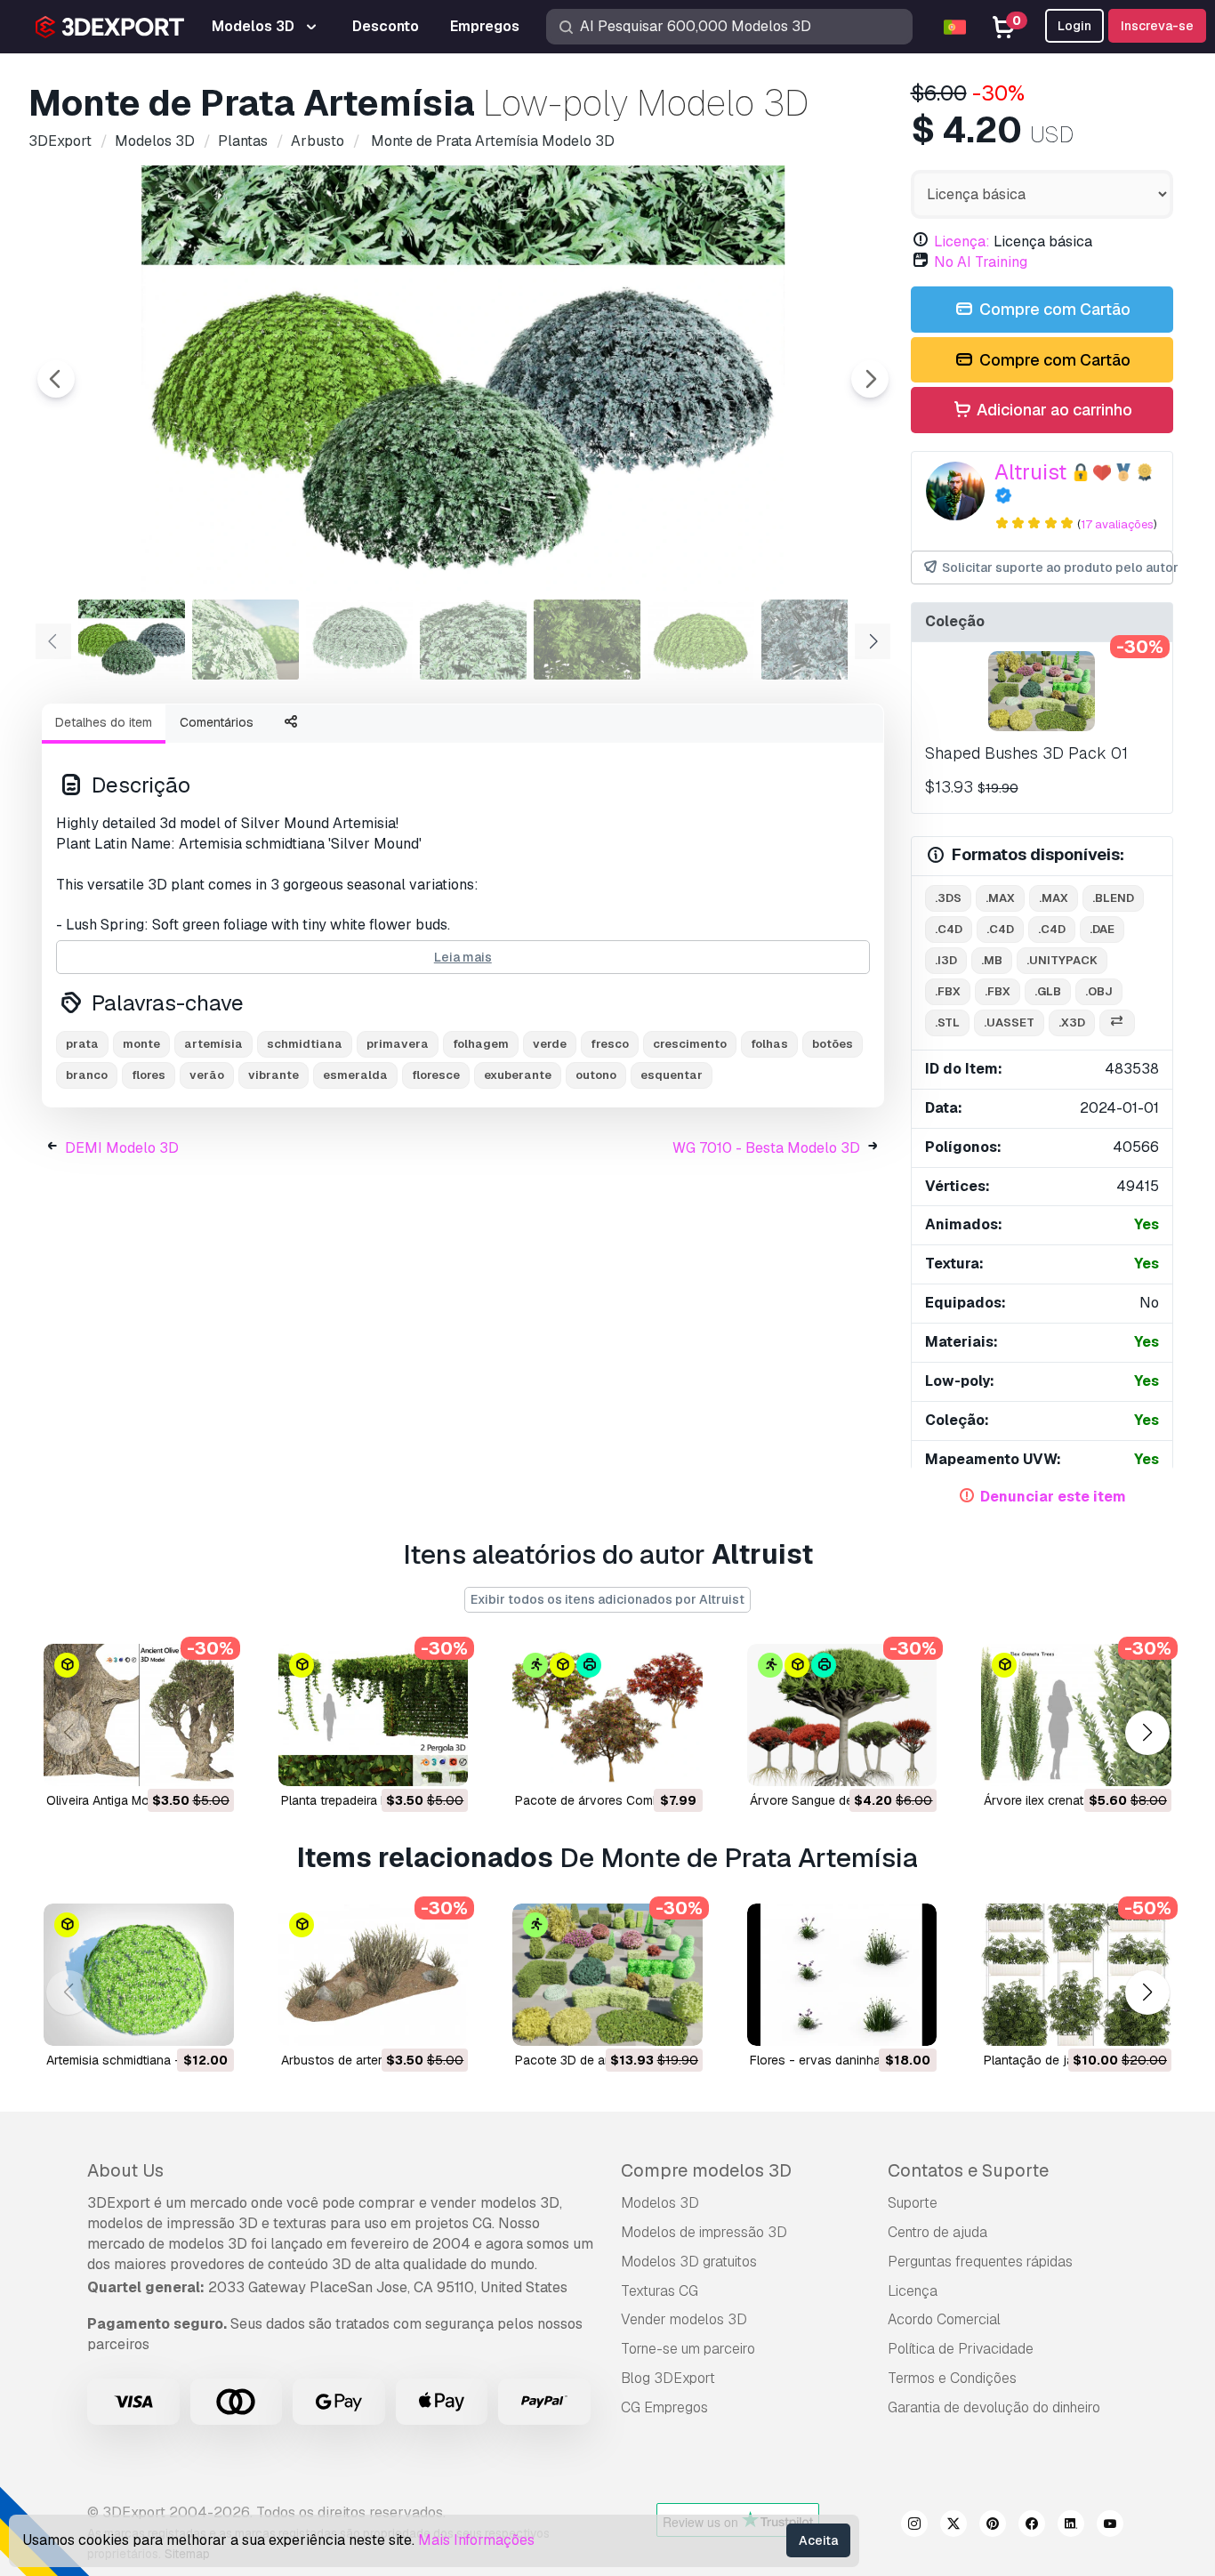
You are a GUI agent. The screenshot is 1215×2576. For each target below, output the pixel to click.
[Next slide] (870, 379)
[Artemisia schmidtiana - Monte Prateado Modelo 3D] (139, 1975)
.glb (1048, 991)
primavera (398, 1044)
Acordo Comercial (944, 2319)
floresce (436, 1075)
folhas (769, 1044)
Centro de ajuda (937, 2232)
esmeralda (355, 1075)
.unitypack (1062, 960)
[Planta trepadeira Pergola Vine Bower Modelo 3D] (374, 1715)
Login (1074, 26)
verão (207, 1075)
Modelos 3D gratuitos (689, 2262)
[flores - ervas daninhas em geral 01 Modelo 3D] (842, 1975)
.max (1000, 898)
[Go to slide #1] (132, 640)
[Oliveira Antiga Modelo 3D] (139, 1715)
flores (149, 1075)
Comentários (217, 722)
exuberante (518, 1075)
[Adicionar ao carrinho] (172, 1761)
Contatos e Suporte (968, 2170)
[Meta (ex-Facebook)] (1032, 2526)
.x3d (1072, 1022)
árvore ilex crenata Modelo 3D (1070, 1800)
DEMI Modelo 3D (122, 1148)
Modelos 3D (660, 2203)
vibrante (274, 1075)
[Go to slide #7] (815, 640)
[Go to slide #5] (587, 640)
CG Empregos (664, 2407)
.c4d (949, 929)
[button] (1147, 1732)
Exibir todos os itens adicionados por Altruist (607, 1599)
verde (550, 1044)
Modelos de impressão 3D (704, 2232)
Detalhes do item (104, 722)
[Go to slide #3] (359, 640)
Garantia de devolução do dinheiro (994, 2407)
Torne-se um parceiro (688, 2349)
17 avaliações (1117, 524)
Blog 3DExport (668, 2378)
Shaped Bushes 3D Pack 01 (1026, 753)
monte (141, 1044)
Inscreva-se (1157, 26)
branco (87, 1075)
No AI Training (981, 262)
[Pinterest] (993, 2526)
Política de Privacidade (961, 2349)
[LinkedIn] (1071, 2526)
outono (596, 1075)
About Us (125, 2170)
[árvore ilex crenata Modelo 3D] (1076, 1715)
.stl (947, 1022)
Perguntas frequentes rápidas (980, 2262)
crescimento (690, 1044)
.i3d (946, 960)
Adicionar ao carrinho (1053, 410)
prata (82, 1044)
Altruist (1030, 472)
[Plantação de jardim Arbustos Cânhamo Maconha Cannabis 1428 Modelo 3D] (1076, 1975)
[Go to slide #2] (245, 640)
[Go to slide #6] (701, 640)
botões (833, 1044)
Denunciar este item (1053, 1497)
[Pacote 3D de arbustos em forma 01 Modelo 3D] (607, 1975)
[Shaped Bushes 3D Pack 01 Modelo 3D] (1042, 691)
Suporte (913, 2203)
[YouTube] (1110, 2526)
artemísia (213, 1044)
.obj (1099, 991)
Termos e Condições (952, 2378)
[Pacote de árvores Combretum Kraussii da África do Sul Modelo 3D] (607, 1715)
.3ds (948, 898)
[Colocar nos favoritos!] (208, 1761)
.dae (1102, 929)
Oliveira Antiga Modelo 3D (120, 1800)
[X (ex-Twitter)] (953, 2526)
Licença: (962, 241)
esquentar (672, 1075)
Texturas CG (660, 2291)
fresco (610, 1044)
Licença (913, 2291)
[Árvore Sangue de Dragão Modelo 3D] (842, 1715)
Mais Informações (476, 2540)
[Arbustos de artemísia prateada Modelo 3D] (374, 1975)
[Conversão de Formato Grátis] (1117, 1023)
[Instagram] (914, 2526)
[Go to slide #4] (473, 640)
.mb (992, 960)
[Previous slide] (56, 379)
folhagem (481, 1044)
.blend (1113, 898)
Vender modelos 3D (684, 2319)
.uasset (1009, 1022)
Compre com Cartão (1053, 309)
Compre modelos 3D (706, 2170)
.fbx (948, 991)
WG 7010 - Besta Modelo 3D (766, 1148)
